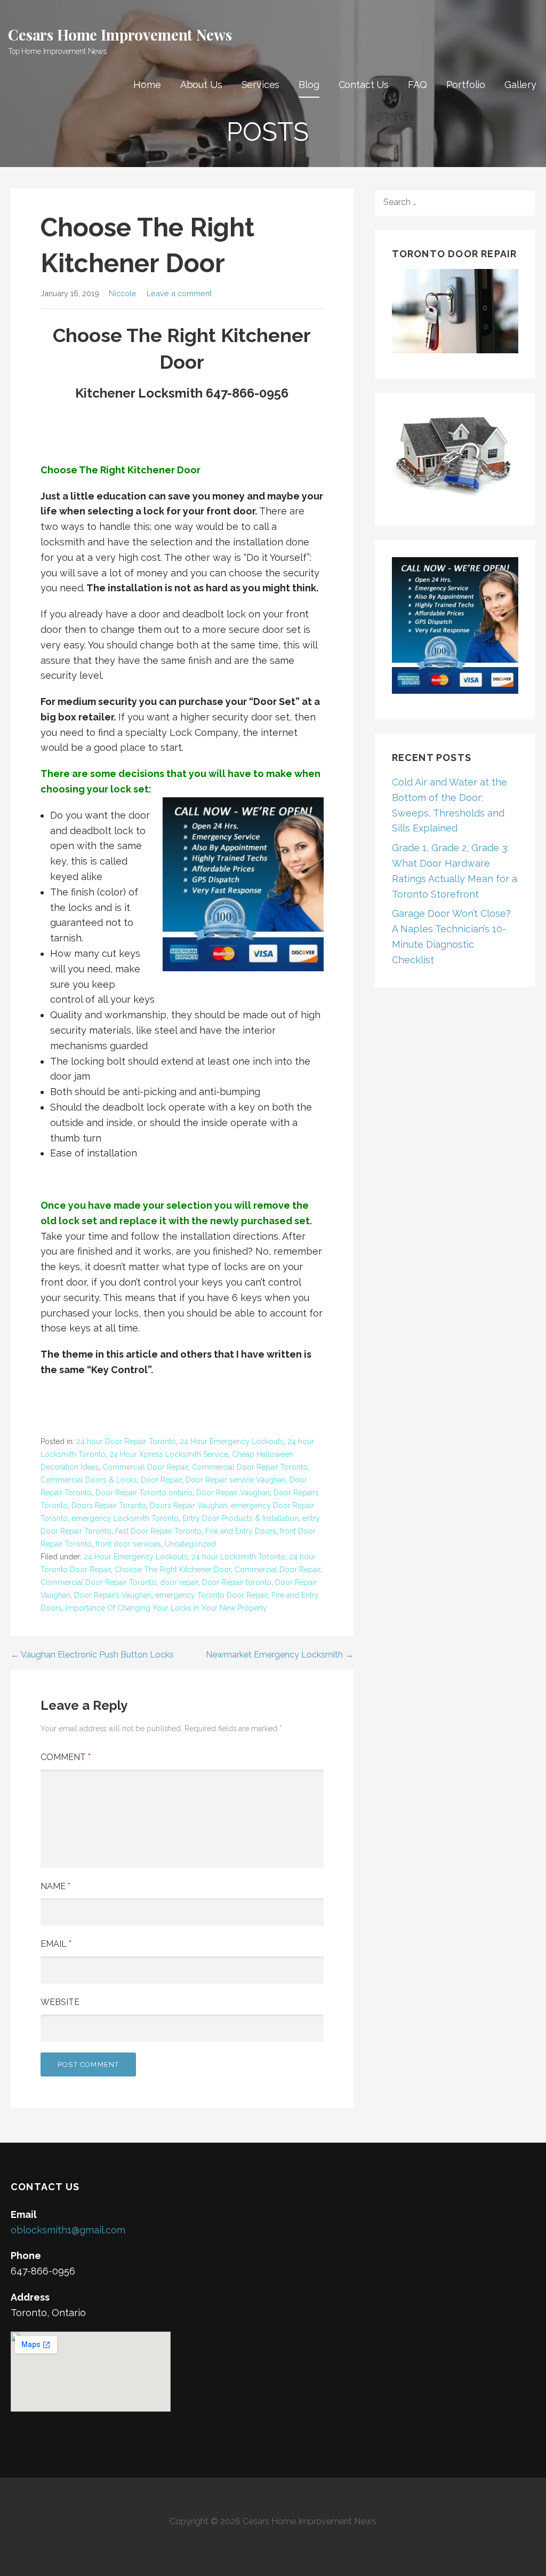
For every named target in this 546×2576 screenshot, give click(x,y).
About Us (201, 85)
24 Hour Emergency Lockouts (232, 1441)
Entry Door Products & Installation (240, 1518)
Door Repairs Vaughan (113, 1595)
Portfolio (466, 85)
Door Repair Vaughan (233, 1493)
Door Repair (161, 1480)
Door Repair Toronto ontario (144, 1493)
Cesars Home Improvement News (120, 34)
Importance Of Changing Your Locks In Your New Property (166, 1608)
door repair (179, 1582)
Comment (66, 1757)
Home (147, 85)
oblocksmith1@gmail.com (68, 2230)
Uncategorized (190, 1544)
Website (60, 2002)
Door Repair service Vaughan (236, 1480)
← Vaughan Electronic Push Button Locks (92, 1655)
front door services (128, 1544)
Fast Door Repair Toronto (158, 1531)
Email (56, 1944)
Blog (309, 85)
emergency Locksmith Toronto (125, 1518)
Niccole (123, 293)
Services (261, 85)
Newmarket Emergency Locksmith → (280, 1655)
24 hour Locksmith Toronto (238, 1557)
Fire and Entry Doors (241, 1531)
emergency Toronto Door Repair (211, 1595)
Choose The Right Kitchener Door (173, 1570)
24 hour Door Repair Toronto (126, 1441)
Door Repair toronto (237, 1582)
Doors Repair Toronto (109, 1505)
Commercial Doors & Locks (89, 1480)
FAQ (417, 85)
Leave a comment (179, 293)
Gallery (520, 85)
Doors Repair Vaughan (188, 1505)
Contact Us (364, 85)
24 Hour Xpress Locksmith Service (169, 1454)
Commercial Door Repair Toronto (250, 1467)
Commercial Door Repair (145, 1467)
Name (55, 1886)
